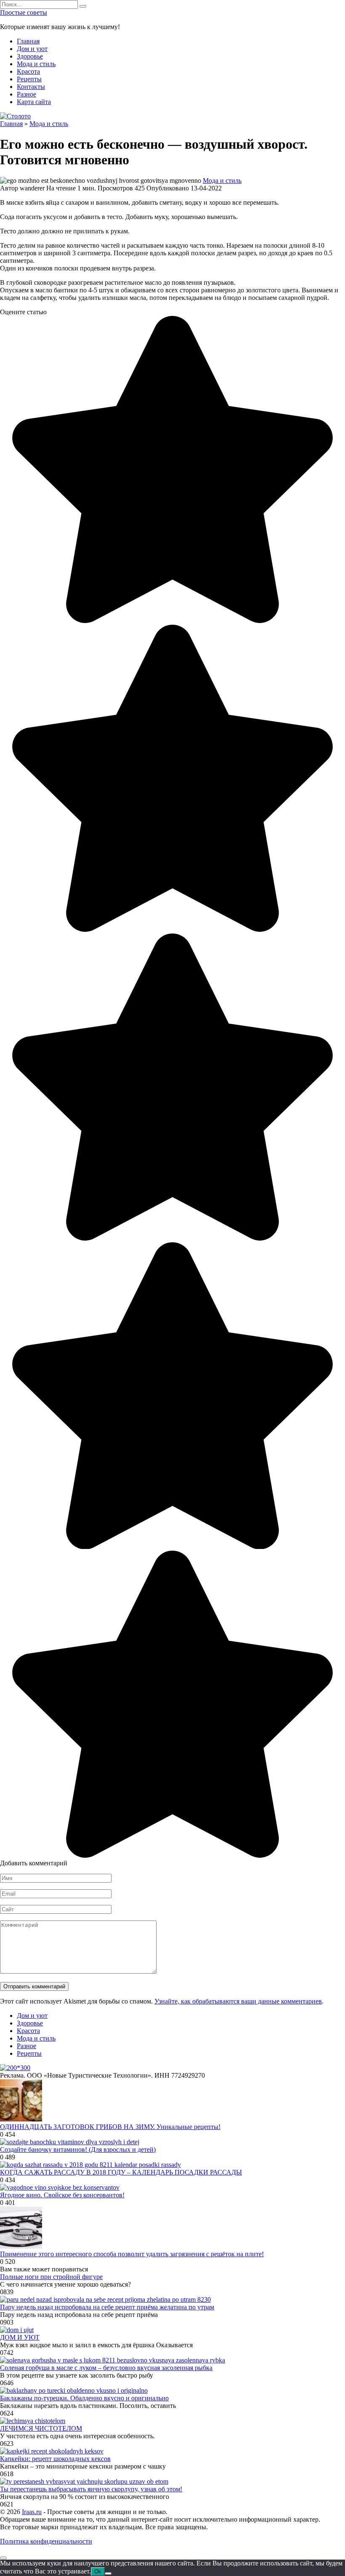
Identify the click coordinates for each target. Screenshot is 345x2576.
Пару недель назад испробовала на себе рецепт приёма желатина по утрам (107, 2307)
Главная (28, 41)
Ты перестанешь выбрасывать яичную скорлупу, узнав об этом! (91, 2489)
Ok (98, 2572)
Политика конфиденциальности (46, 2541)
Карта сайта (34, 102)
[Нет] (108, 2573)
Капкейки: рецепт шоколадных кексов (55, 2459)
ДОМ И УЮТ (20, 2337)
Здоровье (30, 56)
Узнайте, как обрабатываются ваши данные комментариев (238, 2001)
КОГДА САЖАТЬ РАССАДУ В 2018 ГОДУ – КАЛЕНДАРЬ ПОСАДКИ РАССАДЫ (121, 2172)
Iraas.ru (32, 2512)
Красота (28, 71)
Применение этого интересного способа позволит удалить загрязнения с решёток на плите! (132, 2254)
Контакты (31, 87)
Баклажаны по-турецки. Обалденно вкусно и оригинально (84, 2398)
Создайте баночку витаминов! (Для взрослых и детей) (78, 2149)
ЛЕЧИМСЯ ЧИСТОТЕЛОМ (41, 2428)
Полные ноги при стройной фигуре (51, 2277)
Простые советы (24, 12)
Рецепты (29, 79)
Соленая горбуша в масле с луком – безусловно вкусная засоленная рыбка (106, 2368)
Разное (27, 94)
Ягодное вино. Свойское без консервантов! (62, 2195)
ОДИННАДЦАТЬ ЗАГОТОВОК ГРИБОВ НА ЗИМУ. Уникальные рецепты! (110, 2127)
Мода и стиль (36, 64)
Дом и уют (32, 49)
